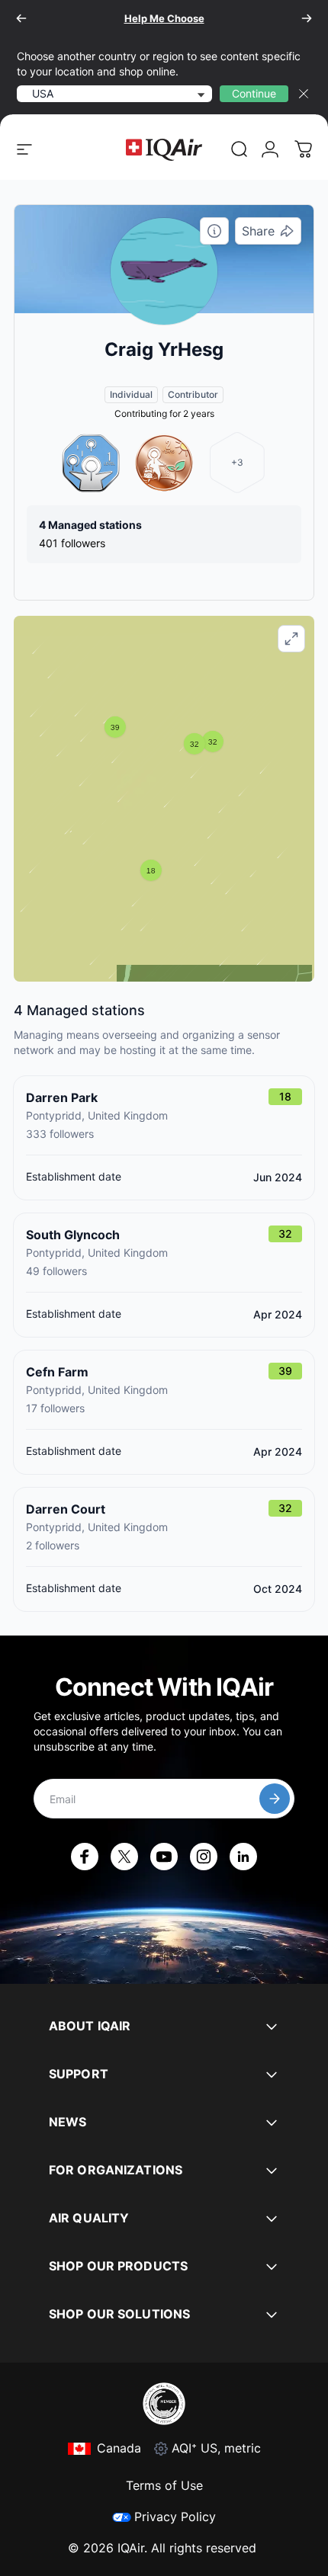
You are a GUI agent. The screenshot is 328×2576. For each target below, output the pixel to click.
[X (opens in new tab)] (124, 1857)
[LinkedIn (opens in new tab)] (243, 1857)
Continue (254, 93)
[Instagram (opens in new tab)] (204, 1857)
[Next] (307, 18)
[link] (240, 149)
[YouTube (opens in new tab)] (164, 1857)
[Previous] (21, 18)
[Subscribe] (275, 1799)
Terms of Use (164, 2485)
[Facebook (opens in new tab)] (85, 1857)
